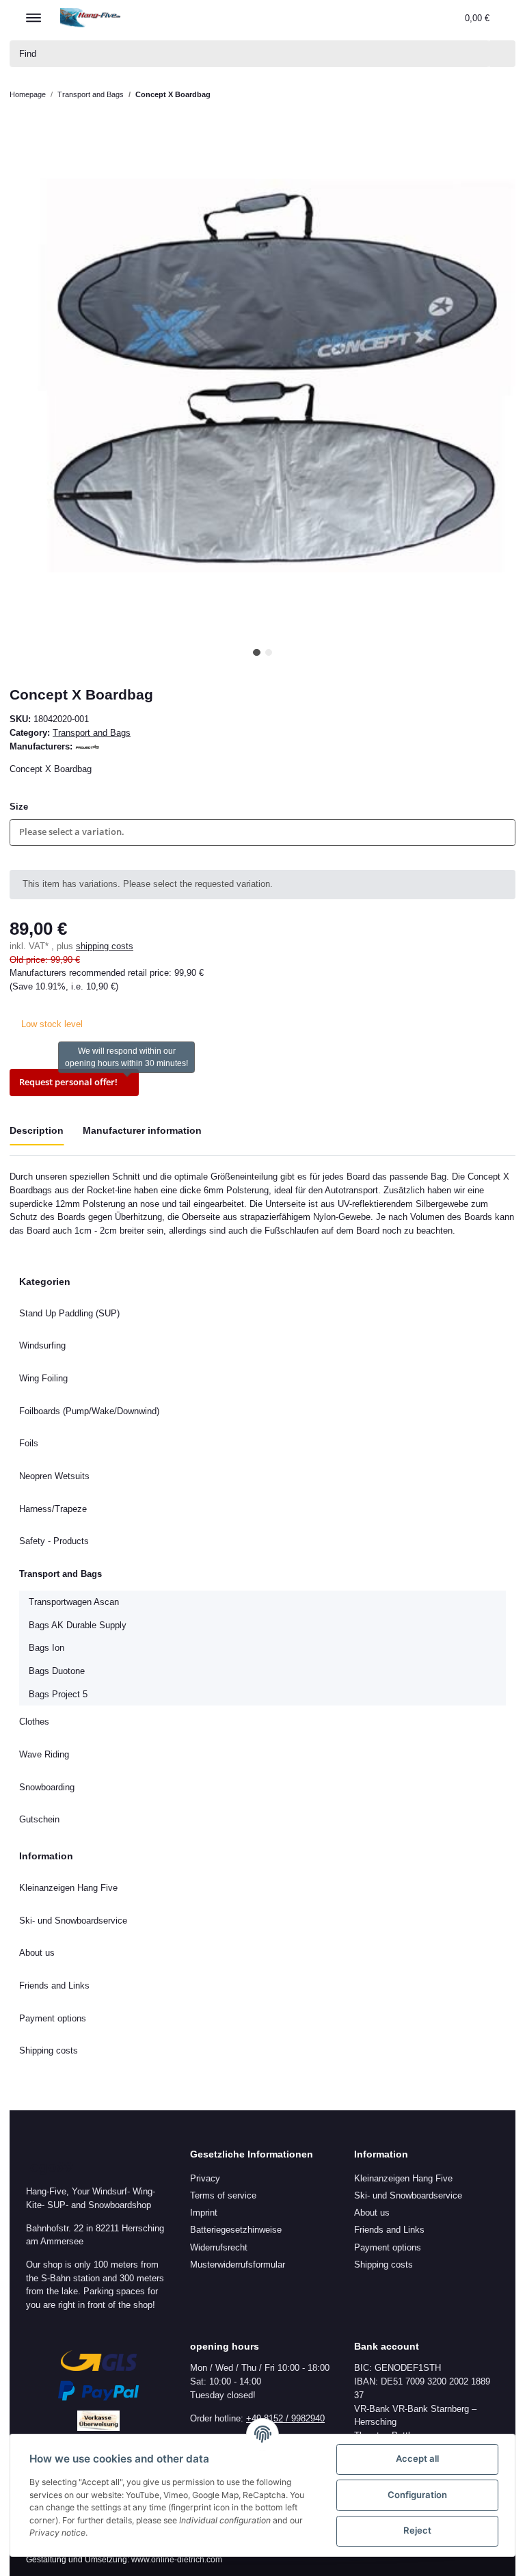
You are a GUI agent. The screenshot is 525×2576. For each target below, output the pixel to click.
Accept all (417, 2458)
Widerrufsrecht (219, 2247)
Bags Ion (46, 1648)
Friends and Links (54, 1986)
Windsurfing (42, 1345)
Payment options (53, 2018)
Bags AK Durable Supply (78, 1625)
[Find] (502, 54)
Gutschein (39, 1819)
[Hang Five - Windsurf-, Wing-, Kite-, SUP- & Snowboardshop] (91, 17)
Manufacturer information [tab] (142, 1130)
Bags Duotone (57, 1671)
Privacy (205, 2178)
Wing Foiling (43, 1378)
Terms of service (223, 2195)
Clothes (34, 1722)
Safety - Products (54, 1541)
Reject (417, 2530)
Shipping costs (49, 2050)
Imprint (204, 2213)
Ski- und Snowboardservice (73, 1921)
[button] (387, 17)
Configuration (417, 2495)
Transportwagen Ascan (74, 1602)
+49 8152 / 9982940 (285, 2418)
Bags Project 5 (58, 1694)
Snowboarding (47, 1787)
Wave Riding (44, 1754)
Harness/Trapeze (53, 1509)
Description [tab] (37, 1130)
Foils (29, 1443)
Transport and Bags (92, 733)
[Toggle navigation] (33, 12)
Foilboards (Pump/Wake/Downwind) (89, 1411)
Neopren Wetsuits (54, 1476)
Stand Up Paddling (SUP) (69, 1313)
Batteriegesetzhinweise (236, 2230)
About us (37, 1953)
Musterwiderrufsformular (238, 2265)
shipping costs (105, 946)
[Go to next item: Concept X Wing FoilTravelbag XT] (502, 95)
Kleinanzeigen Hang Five (68, 1888)
